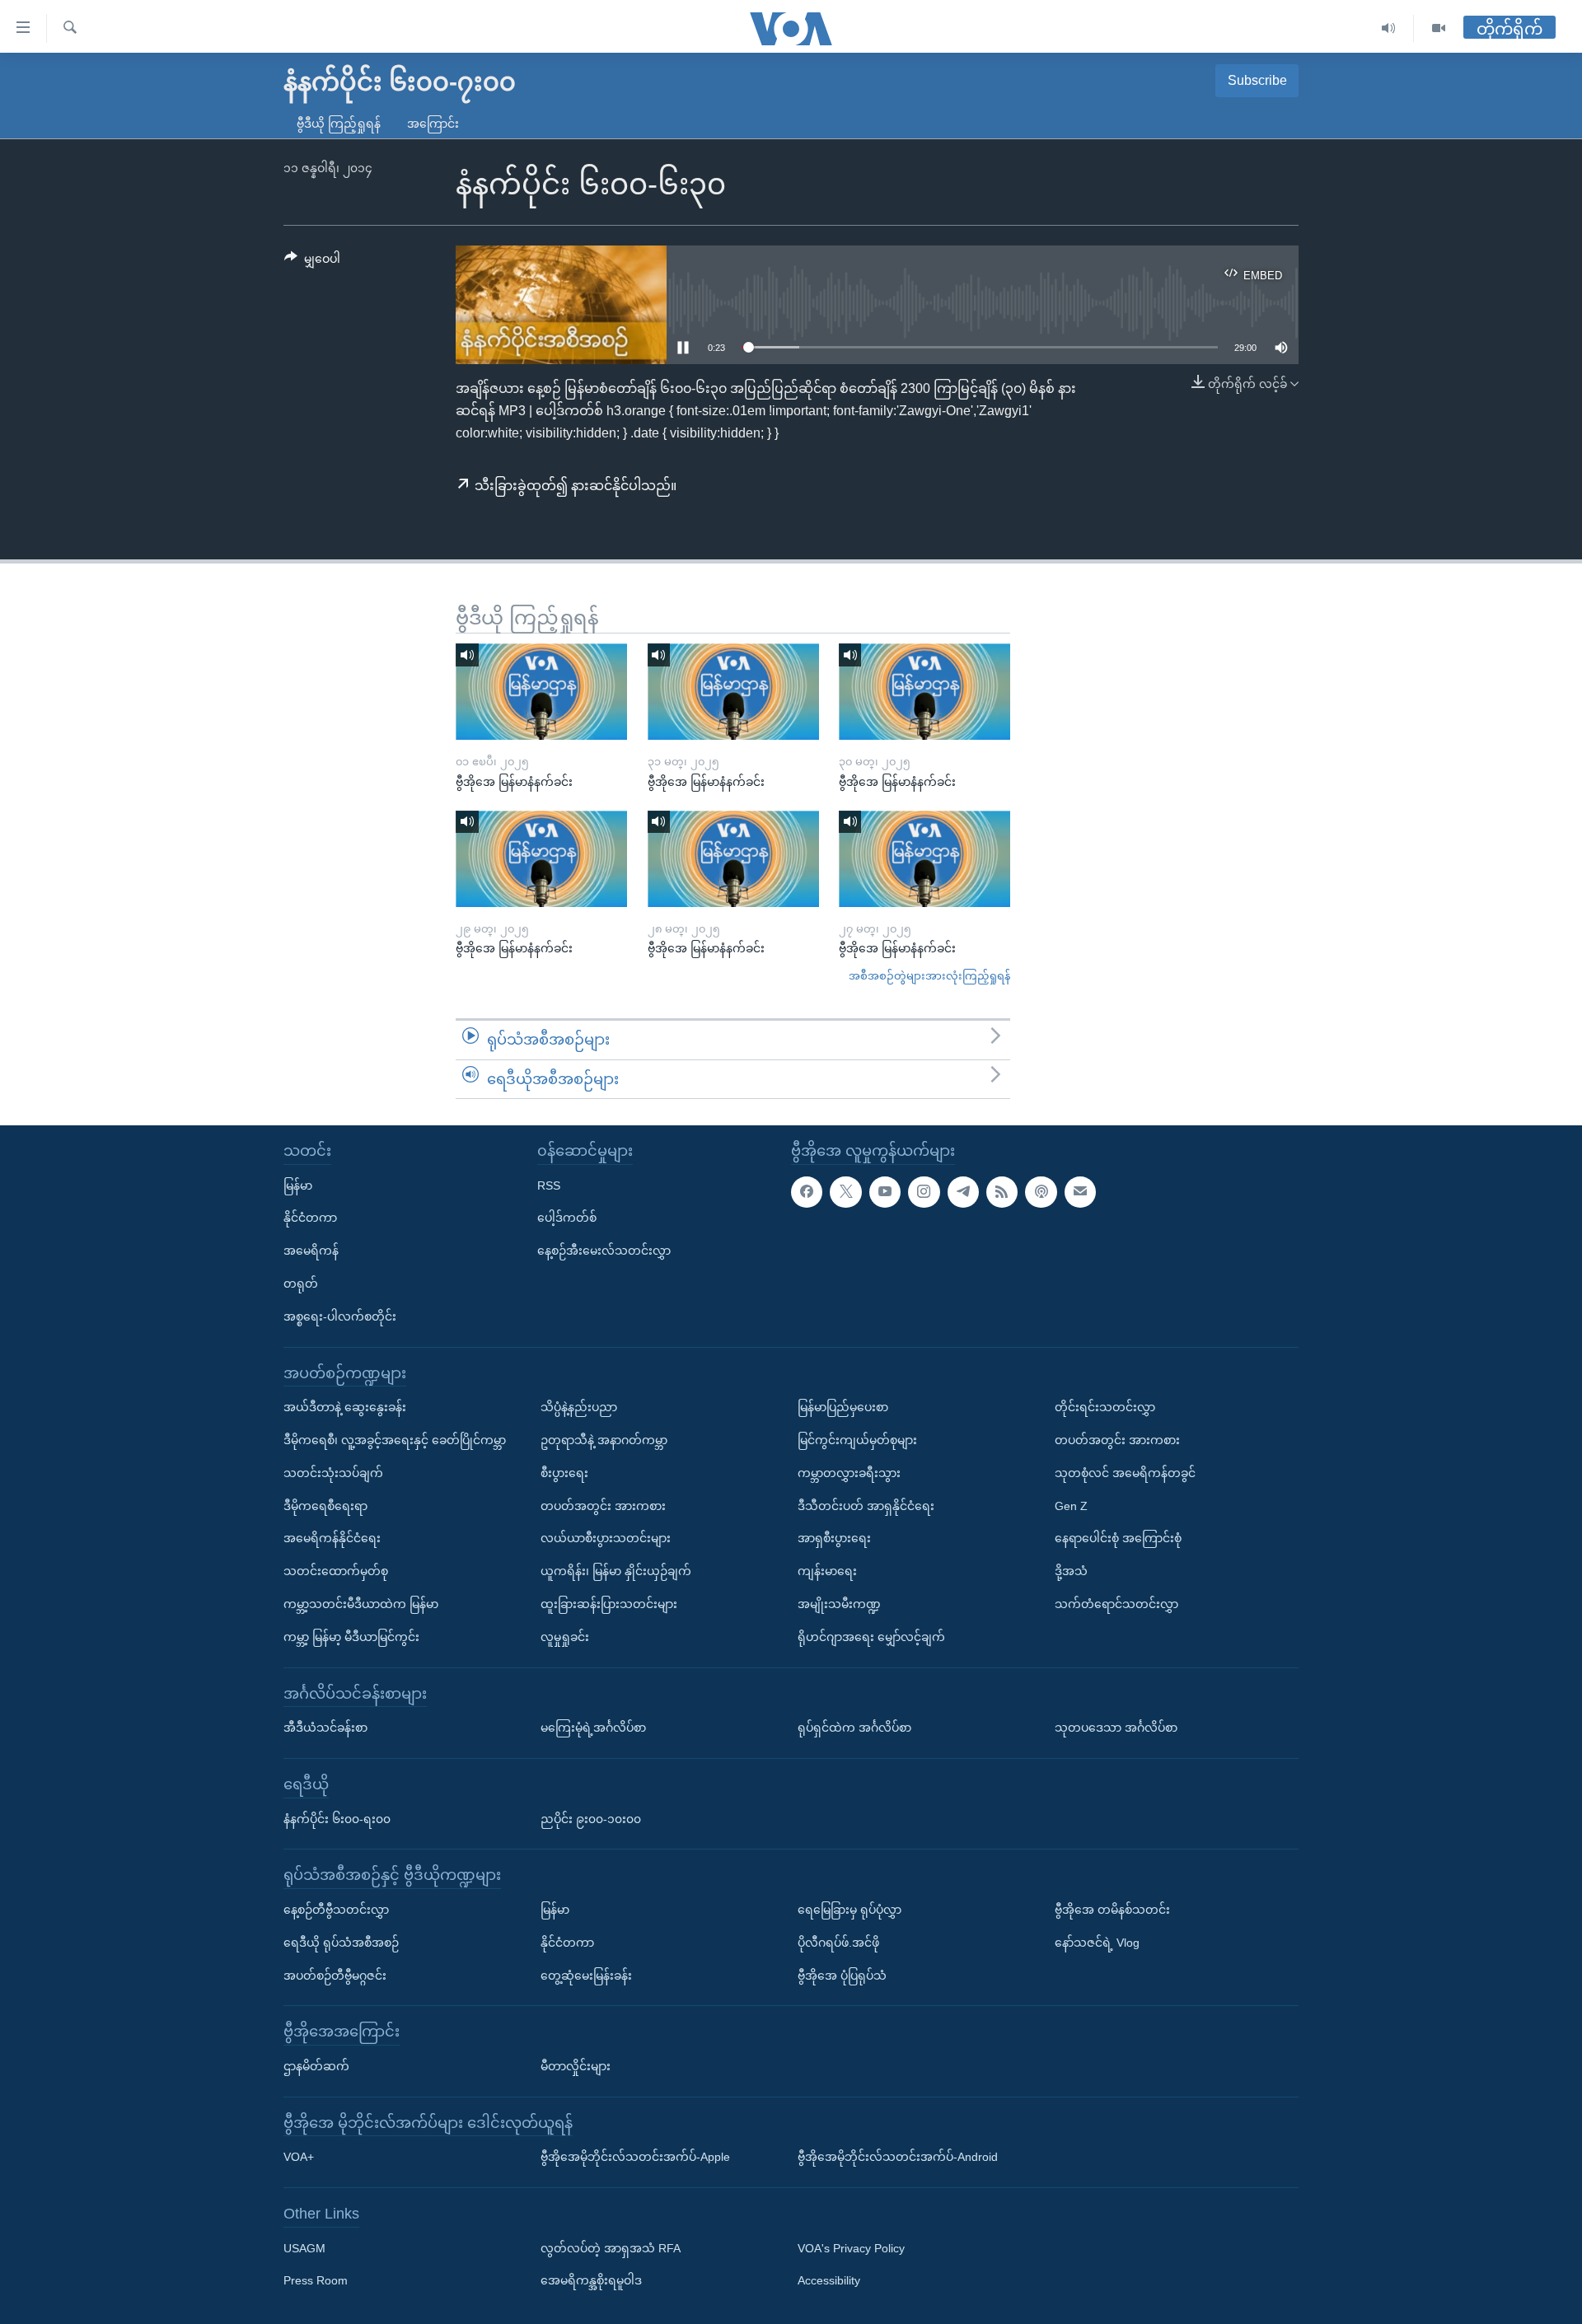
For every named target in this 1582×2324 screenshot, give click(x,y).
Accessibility (829, 2281)
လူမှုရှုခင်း (565, 1637)
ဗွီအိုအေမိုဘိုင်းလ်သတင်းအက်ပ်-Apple (635, 2157)
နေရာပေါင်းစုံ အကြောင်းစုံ (1118, 1539)
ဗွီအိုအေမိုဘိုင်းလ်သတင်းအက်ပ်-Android (898, 2157)
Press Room (316, 2281)
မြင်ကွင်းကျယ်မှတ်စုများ (857, 1440)
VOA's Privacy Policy (851, 2248)
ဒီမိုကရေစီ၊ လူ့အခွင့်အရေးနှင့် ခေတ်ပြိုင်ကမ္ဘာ (395, 1440)
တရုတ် (301, 1284)
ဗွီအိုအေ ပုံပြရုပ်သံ (842, 1976)
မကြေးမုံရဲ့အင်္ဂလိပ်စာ (593, 1728)
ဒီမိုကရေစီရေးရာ (325, 1506)
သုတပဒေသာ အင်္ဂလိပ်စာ (1116, 1728)
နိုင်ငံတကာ (310, 1218)
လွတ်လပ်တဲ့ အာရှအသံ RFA (611, 2248)
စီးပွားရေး (564, 1473)
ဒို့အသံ (1071, 1571)
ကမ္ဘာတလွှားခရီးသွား (849, 1473)
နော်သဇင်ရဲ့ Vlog (1097, 1943)
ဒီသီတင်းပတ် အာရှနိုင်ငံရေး (866, 1506)
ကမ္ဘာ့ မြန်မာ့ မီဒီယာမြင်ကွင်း (351, 1637)
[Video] (1439, 28)
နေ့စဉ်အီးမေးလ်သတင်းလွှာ (604, 1251)
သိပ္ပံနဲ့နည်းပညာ (579, 1407)
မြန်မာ (298, 1185)
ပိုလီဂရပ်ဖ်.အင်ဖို (838, 1943)
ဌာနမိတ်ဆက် (316, 2066)
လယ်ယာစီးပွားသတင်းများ (606, 1539)
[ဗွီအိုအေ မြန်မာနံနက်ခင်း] (541, 692)
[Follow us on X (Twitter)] (845, 1192)
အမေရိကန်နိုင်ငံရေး (332, 1539)
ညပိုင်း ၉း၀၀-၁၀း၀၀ (591, 1819)
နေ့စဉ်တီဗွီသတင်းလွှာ (336, 1910)
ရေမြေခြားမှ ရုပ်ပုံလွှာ (850, 1910)
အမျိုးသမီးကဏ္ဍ (839, 1604)
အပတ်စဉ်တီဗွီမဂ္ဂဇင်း (335, 1976)
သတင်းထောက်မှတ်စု (336, 1571)
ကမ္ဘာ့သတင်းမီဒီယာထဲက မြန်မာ (361, 1604)
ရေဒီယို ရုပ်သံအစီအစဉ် (341, 1943)
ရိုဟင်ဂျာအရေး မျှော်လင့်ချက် (871, 1637)
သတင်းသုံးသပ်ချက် (333, 1473)
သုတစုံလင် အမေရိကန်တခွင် (1125, 1473)
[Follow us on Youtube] (885, 1192)
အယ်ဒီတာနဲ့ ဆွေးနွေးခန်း (345, 1407)
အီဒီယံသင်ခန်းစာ (325, 1728)
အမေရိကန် (311, 1251)
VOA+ (299, 2157)
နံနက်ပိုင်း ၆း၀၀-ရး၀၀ (337, 1819)
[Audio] (1389, 28)
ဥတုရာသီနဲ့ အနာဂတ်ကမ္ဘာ (604, 1440)
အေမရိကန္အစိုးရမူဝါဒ (591, 2281)
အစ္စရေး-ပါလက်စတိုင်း (340, 1316)
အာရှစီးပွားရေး (834, 1539)
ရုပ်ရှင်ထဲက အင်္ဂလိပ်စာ (854, 1728)
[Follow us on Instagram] (924, 1192)
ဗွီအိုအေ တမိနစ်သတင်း (1112, 1910)
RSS (549, 1185)
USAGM (304, 2248)
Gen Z (1071, 1506)
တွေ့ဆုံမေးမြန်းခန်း (586, 1976)
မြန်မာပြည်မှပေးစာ (843, 1407)
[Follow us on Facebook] (807, 1192)
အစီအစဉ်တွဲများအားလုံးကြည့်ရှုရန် (929, 976)
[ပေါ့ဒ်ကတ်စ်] (1041, 1192)
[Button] (312, 262)
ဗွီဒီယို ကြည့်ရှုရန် (339, 124)
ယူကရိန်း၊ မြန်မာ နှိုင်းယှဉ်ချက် (616, 1571)
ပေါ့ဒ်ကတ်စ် (567, 1218)
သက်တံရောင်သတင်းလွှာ (1116, 1604)
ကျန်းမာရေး (827, 1571)
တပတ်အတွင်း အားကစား (603, 1506)
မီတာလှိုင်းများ (576, 2066)
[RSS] (1002, 1192)
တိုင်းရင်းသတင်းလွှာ (1105, 1407)
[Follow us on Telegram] (963, 1192)
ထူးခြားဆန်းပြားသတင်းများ (609, 1604)
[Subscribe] (1080, 1192)
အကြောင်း (433, 124)
